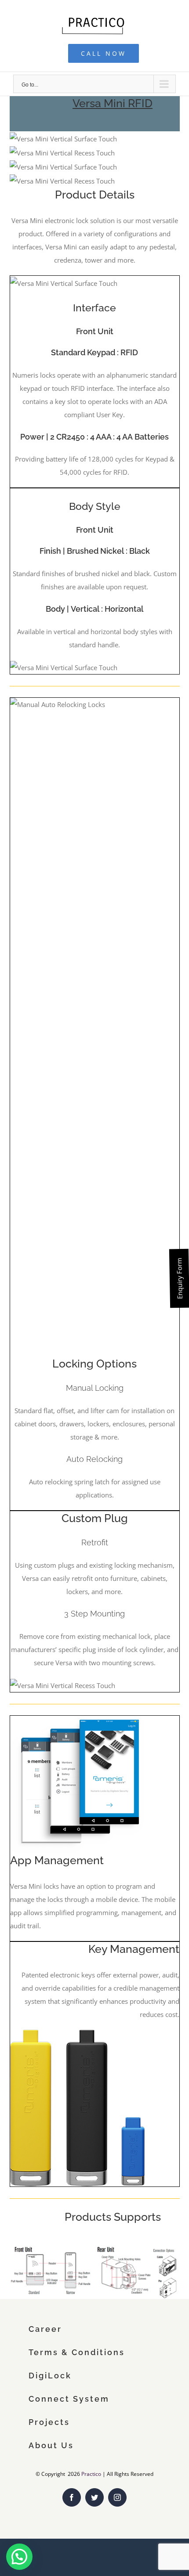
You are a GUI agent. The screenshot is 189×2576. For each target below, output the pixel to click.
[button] (19, 2557)
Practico (91, 2474)
